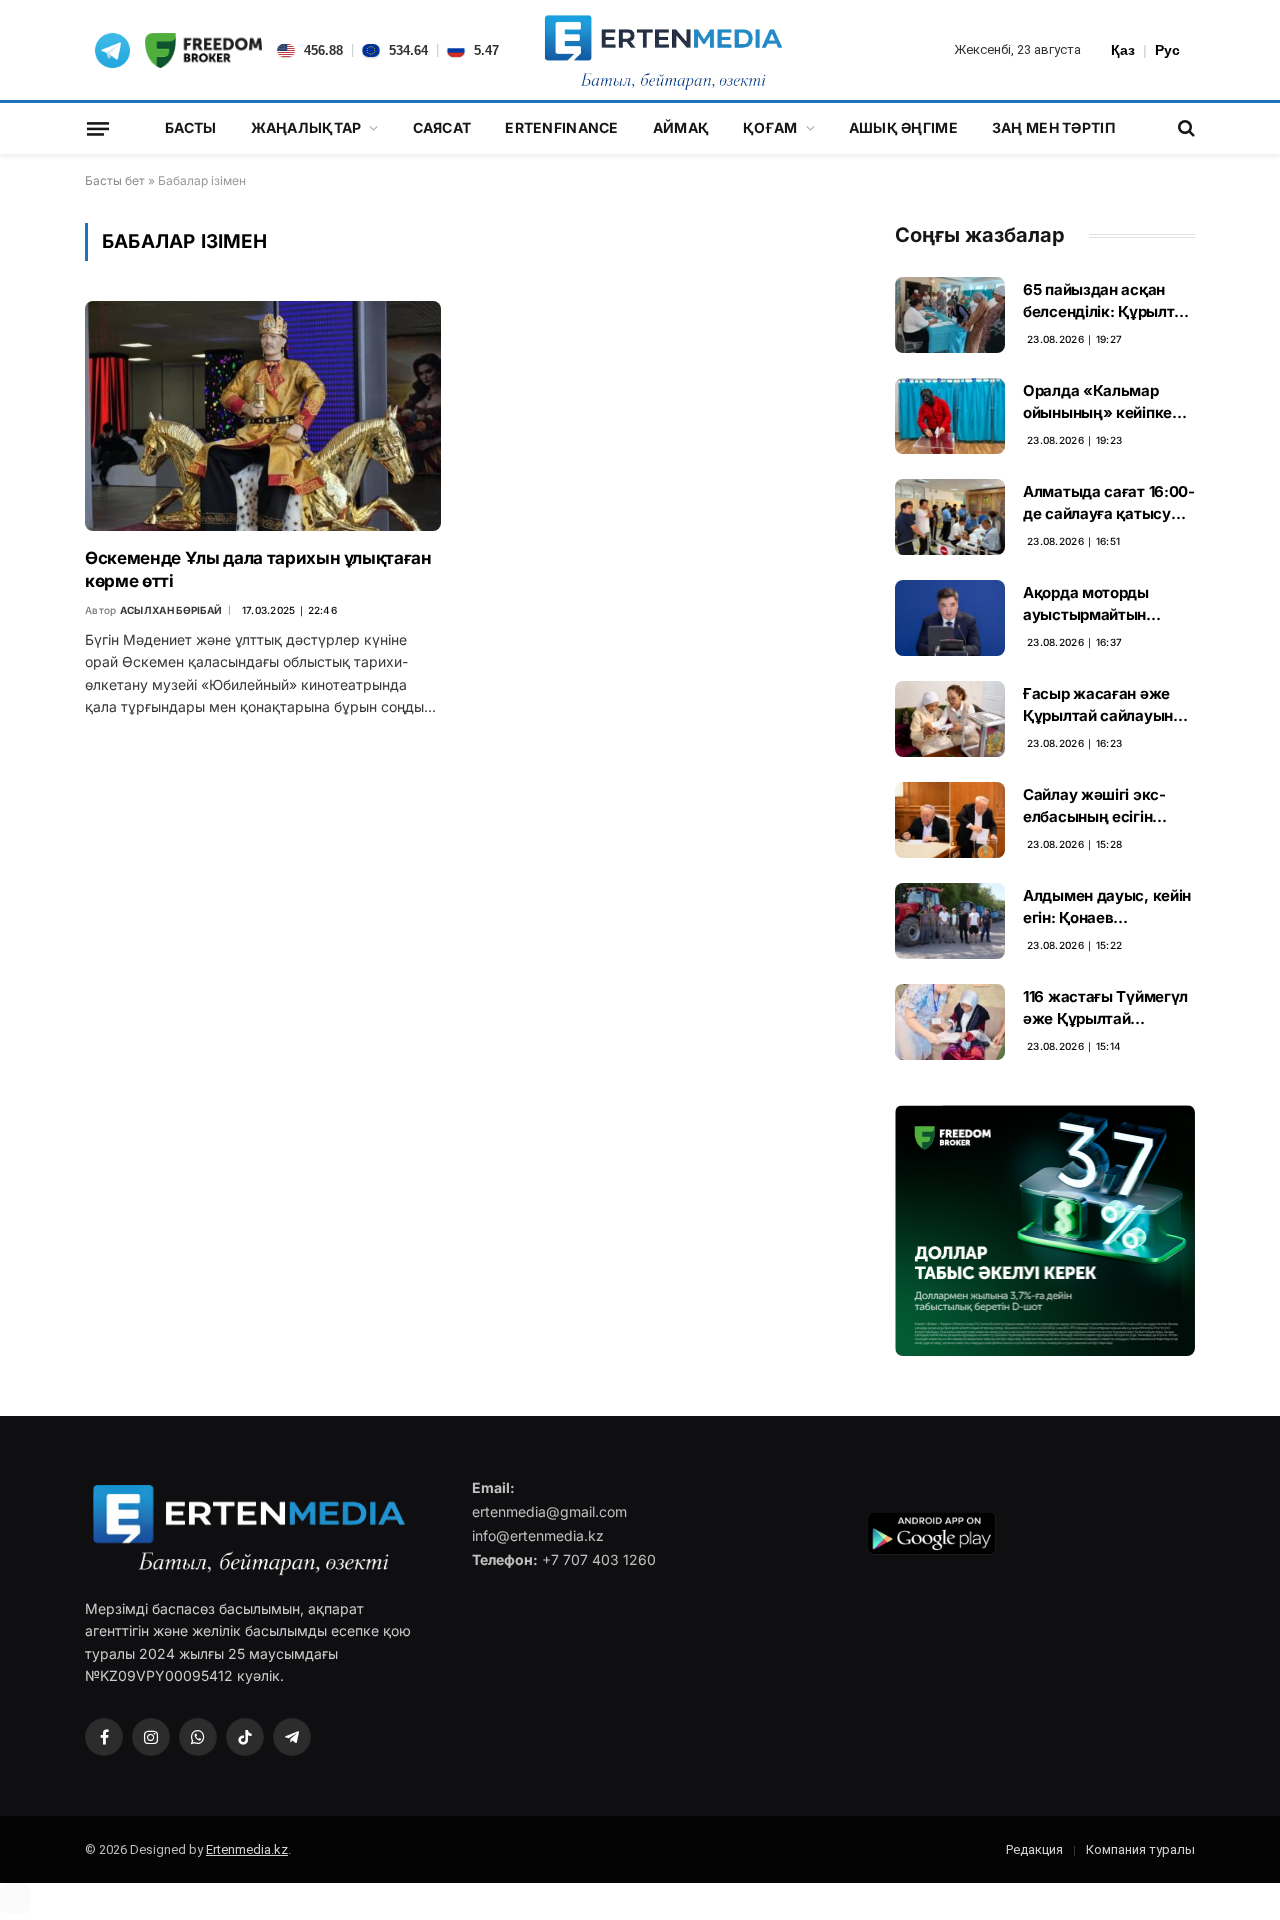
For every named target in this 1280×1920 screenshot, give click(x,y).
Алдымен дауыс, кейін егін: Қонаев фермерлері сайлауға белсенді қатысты (1107, 907)
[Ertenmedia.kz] (663, 50)
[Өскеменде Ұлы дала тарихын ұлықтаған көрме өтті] (263, 415)
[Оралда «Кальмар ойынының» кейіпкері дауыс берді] (950, 416)
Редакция (1034, 1849)
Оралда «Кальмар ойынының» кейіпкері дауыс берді (1103, 402)
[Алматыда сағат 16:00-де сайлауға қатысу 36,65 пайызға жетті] (950, 517)
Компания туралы (1140, 1849)
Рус (1167, 50)
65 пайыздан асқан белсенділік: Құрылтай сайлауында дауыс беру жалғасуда (1107, 301)
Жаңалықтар (306, 127)
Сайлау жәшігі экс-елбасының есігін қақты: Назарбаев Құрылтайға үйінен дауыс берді (1094, 806)
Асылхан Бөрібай (171, 610)
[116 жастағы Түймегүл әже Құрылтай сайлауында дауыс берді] (950, 1022)
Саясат (442, 127)
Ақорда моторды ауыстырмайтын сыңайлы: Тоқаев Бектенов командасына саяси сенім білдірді (1098, 604)
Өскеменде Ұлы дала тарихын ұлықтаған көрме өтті (258, 569)
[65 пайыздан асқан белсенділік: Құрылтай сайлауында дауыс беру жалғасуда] (950, 315)
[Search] (1184, 128)
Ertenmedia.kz (247, 1849)
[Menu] (98, 128)
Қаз (1123, 50)
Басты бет (115, 180)
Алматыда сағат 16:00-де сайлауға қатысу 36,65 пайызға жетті (1109, 503)
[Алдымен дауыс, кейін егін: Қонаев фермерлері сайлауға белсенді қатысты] (950, 921)
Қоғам (770, 127)
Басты (190, 127)
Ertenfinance (561, 127)
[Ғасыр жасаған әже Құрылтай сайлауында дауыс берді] (950, 719)
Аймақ (681, 127)
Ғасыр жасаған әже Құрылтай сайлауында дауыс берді (1107, 705)
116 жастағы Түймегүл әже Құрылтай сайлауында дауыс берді (1105, 1008)
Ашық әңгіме (903, 127)
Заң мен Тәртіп (1053, 127)
